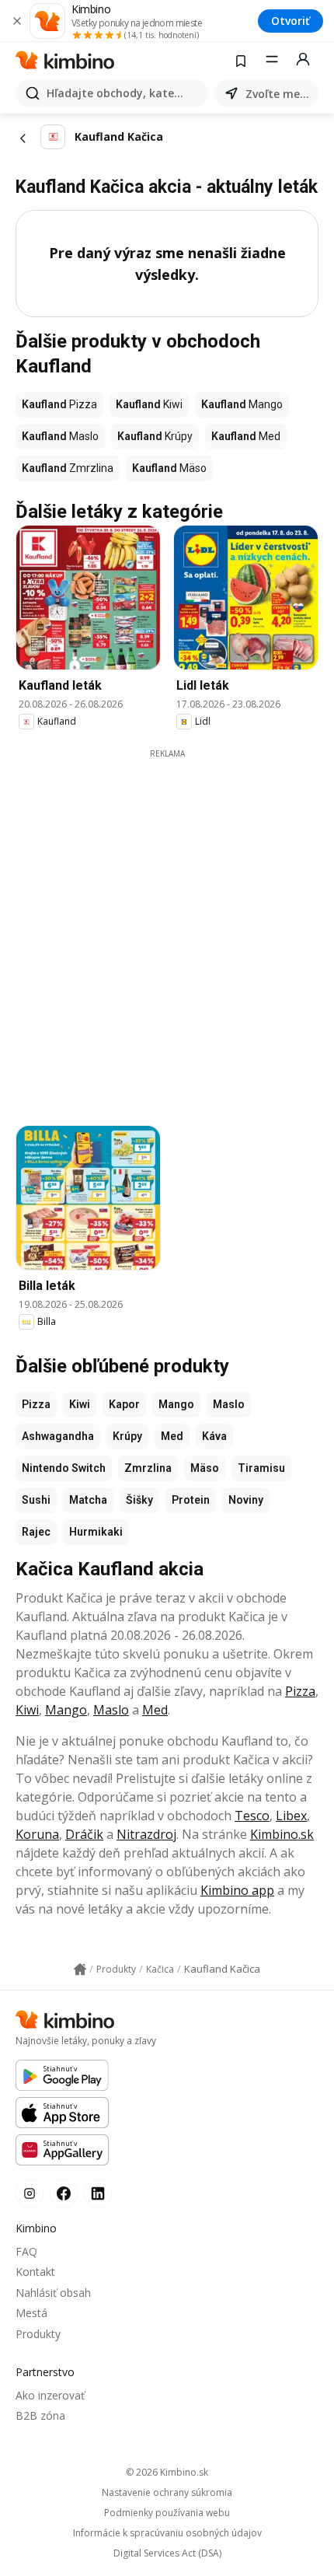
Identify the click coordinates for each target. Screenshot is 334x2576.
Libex (291, 1816)
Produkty (38, 2334)
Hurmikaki (96, 1532)
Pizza (36, 1404)
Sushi (36, 1500)
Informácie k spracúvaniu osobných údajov (167, 2533)
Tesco (252, 1816)
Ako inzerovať (50, 2395)
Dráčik (84, 1834)
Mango (176, 1404)
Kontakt (35, 2272)
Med (172, 1436)
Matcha (88, 1500)
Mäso (205, 1468)
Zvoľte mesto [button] (279, 94)
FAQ (26, 2251)
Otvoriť (291, 21)
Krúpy (127, 1436)
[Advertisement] (167, 927)
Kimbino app (237, 1890)
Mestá (31, 2313)
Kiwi (80, 1404)
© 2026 (167, 2472)
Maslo (229, 1404)
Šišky (139, 1500)
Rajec (36, 1532)
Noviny (246, 1500)
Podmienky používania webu (167, 2513)
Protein (191, 1500)
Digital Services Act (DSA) (167, 2553)
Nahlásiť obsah (53, 2293)
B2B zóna (40, 2415)
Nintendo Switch (64, 1468)
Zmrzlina (148, 1468)
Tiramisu (261, 1468)
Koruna (37, 1834)
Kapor (124, 1404)
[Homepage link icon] (80, 1970)
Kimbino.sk (282, 1834)
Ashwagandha (58, 1436)
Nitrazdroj (146, 1834)
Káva (214, 1436)
